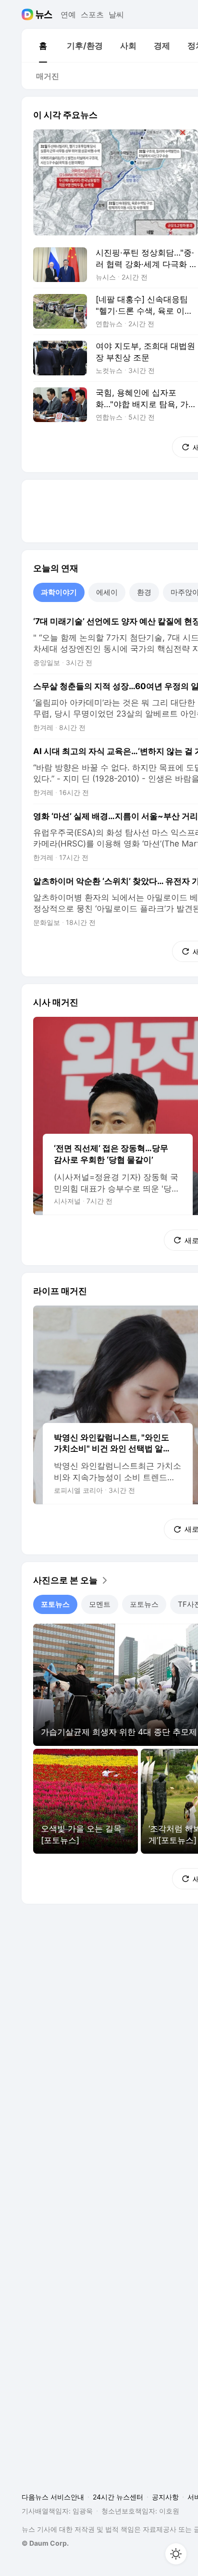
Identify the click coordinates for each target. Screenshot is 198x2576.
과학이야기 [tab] (59, 592)
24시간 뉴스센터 (118, 2497)
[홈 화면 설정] (176, 2554)
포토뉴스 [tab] (55, 1604)
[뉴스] (44, 14)
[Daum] (29, 14)
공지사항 (165, 2497)
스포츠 (92, 14)
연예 (68, 14)
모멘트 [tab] (100, 1604)
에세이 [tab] (107, 592)
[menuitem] (43, 46)
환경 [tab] (144, 592)
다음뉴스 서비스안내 (53, 2497)
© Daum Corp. (45, 2543)
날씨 (116, 14)
